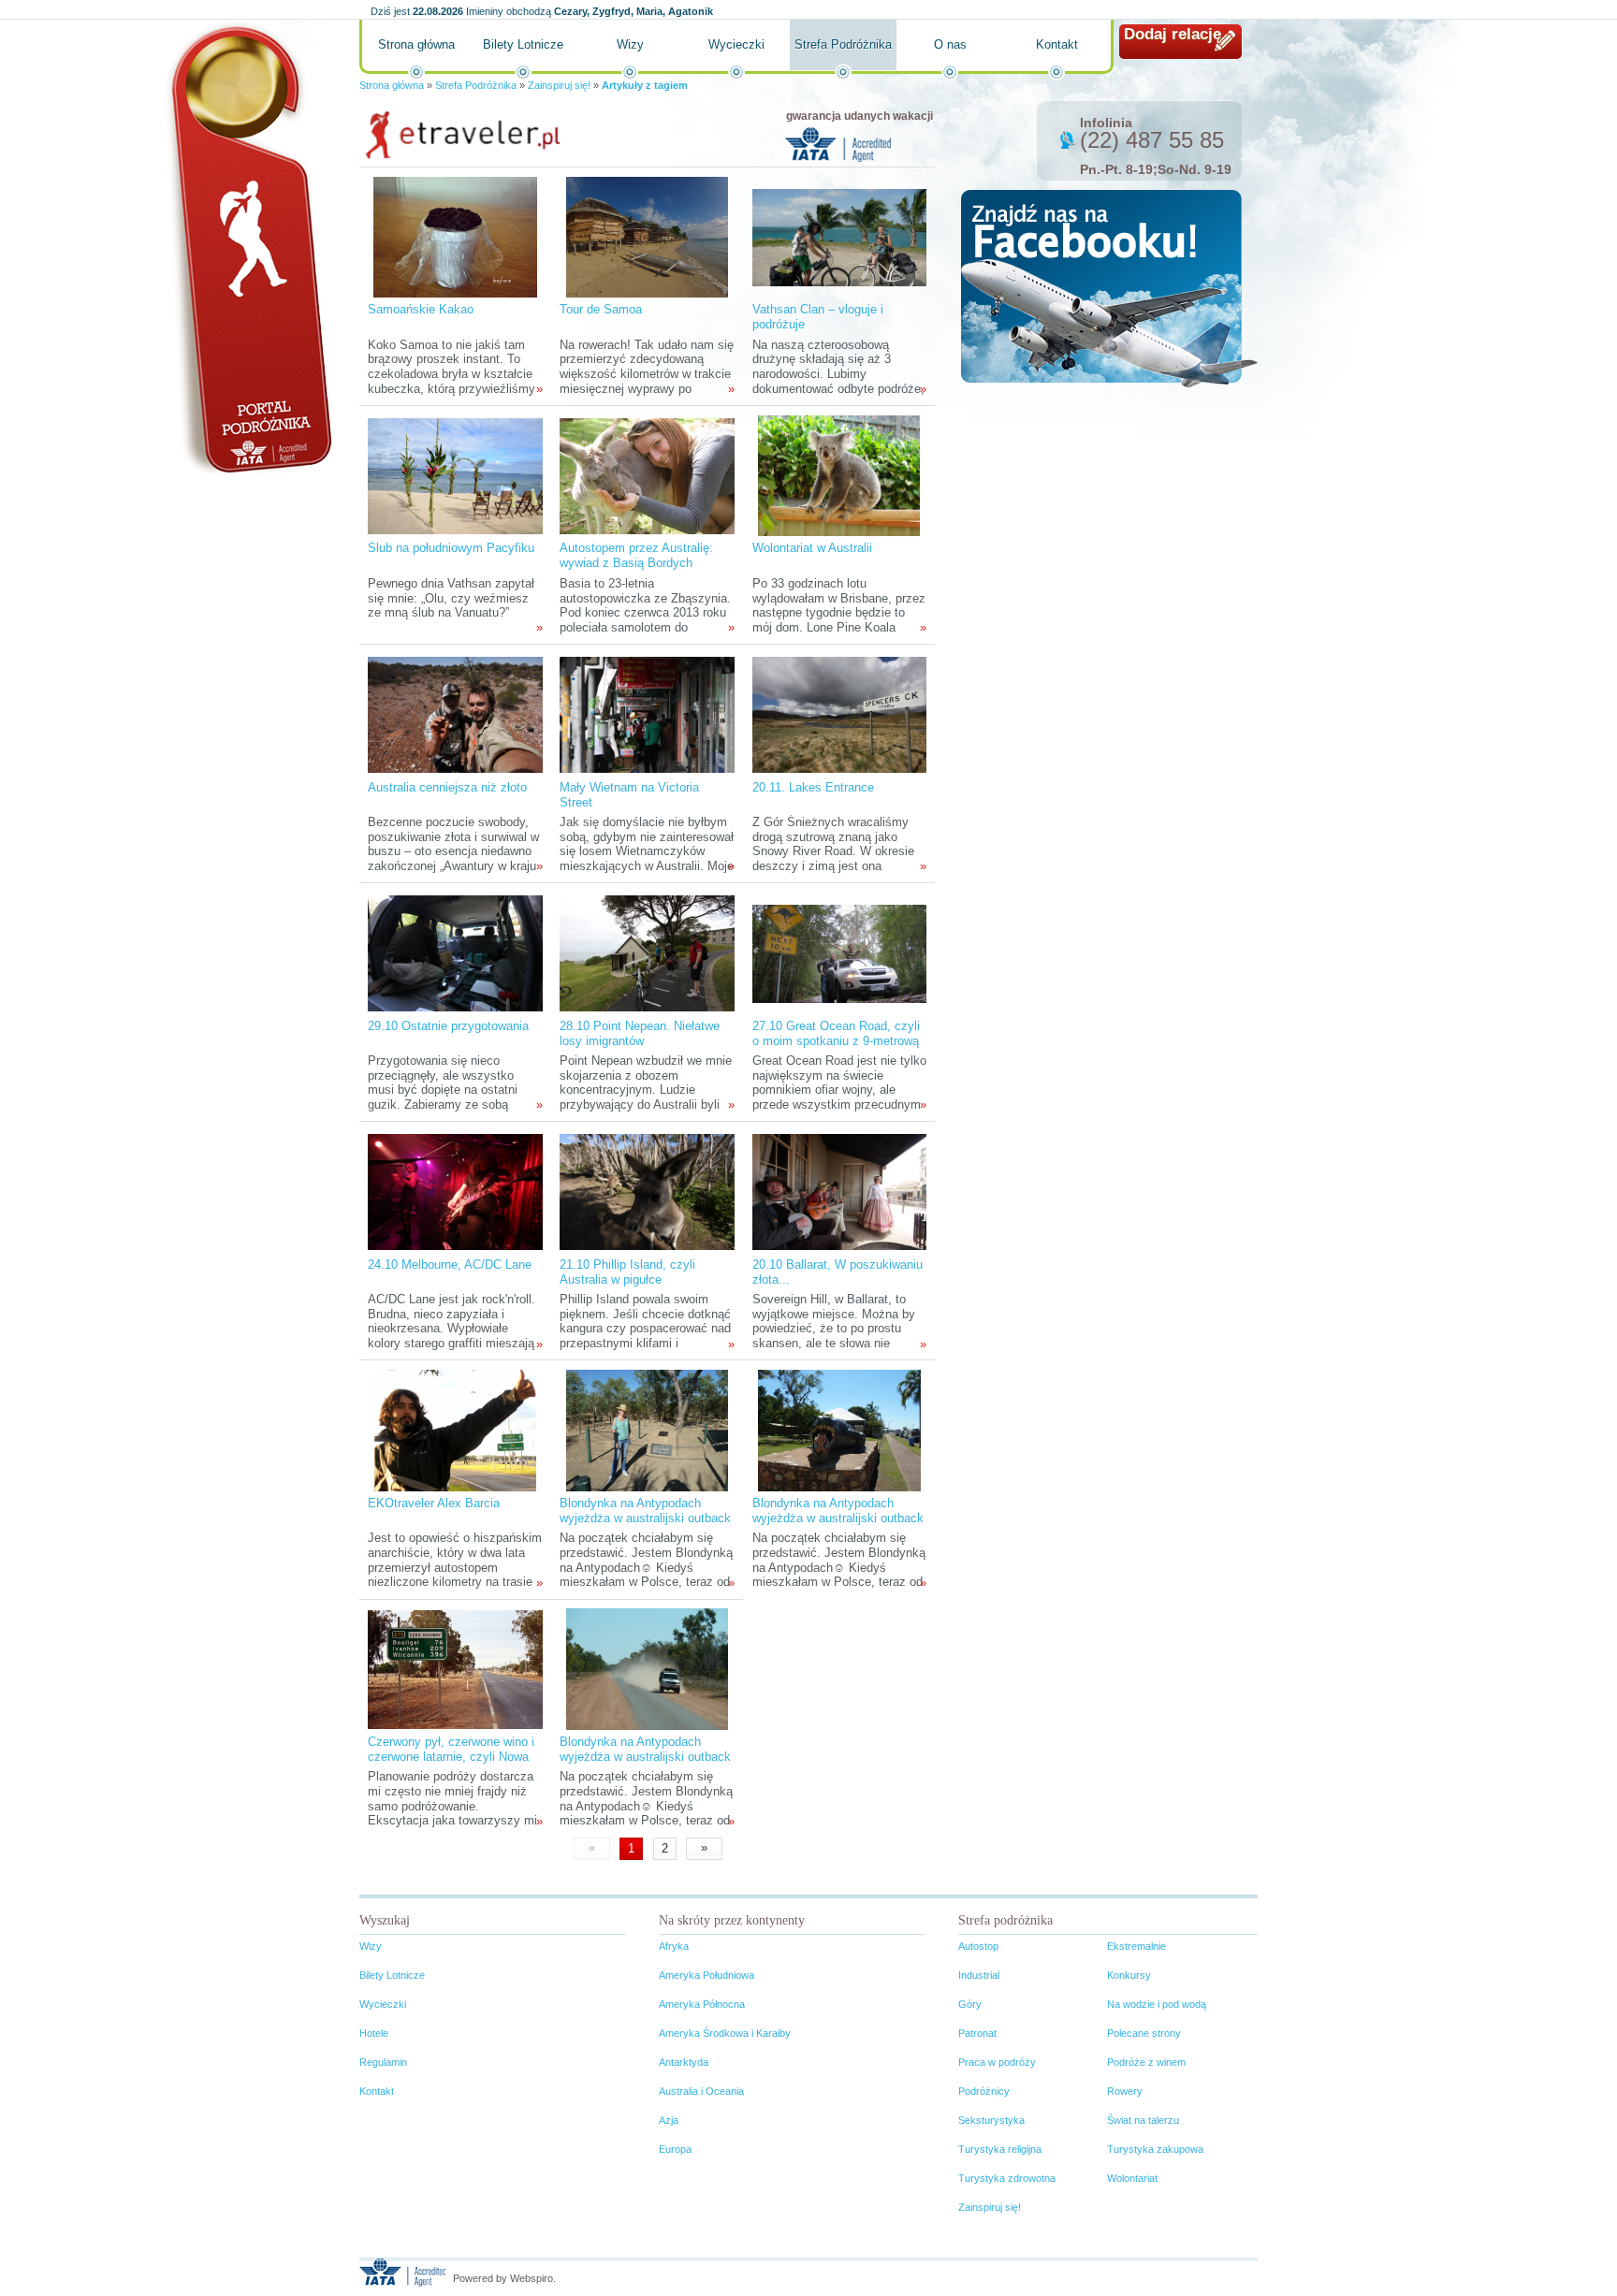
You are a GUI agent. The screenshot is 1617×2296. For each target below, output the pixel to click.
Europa (675, 2149)
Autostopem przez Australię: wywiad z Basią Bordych (636, 555)
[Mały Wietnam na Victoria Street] (647, 714)
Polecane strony (1144, 2033)
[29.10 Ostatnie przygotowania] (455, 953)
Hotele (374, 2033)
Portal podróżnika (248, 248)
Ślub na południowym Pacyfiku (451, 548)
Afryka (674, 1946)
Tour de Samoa (601, 309)
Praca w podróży (997, 2062)
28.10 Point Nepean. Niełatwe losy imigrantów (640, 1033)
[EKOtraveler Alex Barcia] (455, 1430)
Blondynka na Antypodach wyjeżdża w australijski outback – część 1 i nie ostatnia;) (645, 1757)
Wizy (630, 44)
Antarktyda (684, 2062)
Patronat (977, 2033)
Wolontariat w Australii (812, 548)
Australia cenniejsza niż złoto (447, 787)
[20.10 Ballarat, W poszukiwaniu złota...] (839, 1192)
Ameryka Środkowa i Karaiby (725, 2033)
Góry (970, 2004)
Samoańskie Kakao (421, 309)
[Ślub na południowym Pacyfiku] (455, 475)
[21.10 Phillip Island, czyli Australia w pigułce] (647, 1192)
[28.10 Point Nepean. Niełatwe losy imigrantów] (647, 953)
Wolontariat (1132, 2178)
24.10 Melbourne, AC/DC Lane (450, 1264)
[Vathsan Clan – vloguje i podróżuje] (839, 236)
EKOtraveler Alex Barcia (434, 1503)
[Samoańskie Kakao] (455, 236)
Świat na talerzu (1143, 2120)
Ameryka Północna (702, 2004)
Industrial (979, 1975)
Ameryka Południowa (707, 1975)
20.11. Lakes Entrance (813, 787)
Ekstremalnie (1136, 1946)
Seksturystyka (991, 2120)
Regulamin (383, 2062)
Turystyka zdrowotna (1007, 2178)
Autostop (978, 1946)
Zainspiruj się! (559, 85)
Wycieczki (736, 44)
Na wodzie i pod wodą (1157, 2004)
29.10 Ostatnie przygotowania (448, 1026)
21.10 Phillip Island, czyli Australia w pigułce (627, 1272)
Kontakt (1057, 44)
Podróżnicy (984, 2091)
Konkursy (1129, 1975)
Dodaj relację (1173, 34)
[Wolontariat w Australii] (839, 475)
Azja (669, 2120)
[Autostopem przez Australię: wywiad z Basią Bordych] (647, 475)
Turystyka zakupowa (1155, 2149)
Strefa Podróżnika (843, 44)
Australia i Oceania (701, 2091)
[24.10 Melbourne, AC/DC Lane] (455, 1192)
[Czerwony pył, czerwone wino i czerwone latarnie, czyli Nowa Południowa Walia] (455, 1669)
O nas (950, 44)
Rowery (1125, 2091)
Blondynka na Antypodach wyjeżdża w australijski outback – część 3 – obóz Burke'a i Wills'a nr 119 (645, 1526)
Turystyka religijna (1000, 2149)
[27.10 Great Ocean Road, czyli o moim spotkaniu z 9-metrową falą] (839, 953)
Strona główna (416, 44)
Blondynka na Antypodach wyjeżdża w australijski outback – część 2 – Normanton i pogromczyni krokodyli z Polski (838, 1526)
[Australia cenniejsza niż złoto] (455, 714)
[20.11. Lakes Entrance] (839, 714)
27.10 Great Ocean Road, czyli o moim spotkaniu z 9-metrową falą (836, 1041)
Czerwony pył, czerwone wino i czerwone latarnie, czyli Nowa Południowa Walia (451, 1757)
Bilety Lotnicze (523, 44)
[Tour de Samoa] (647, 236)
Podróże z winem (1146, 2062)
